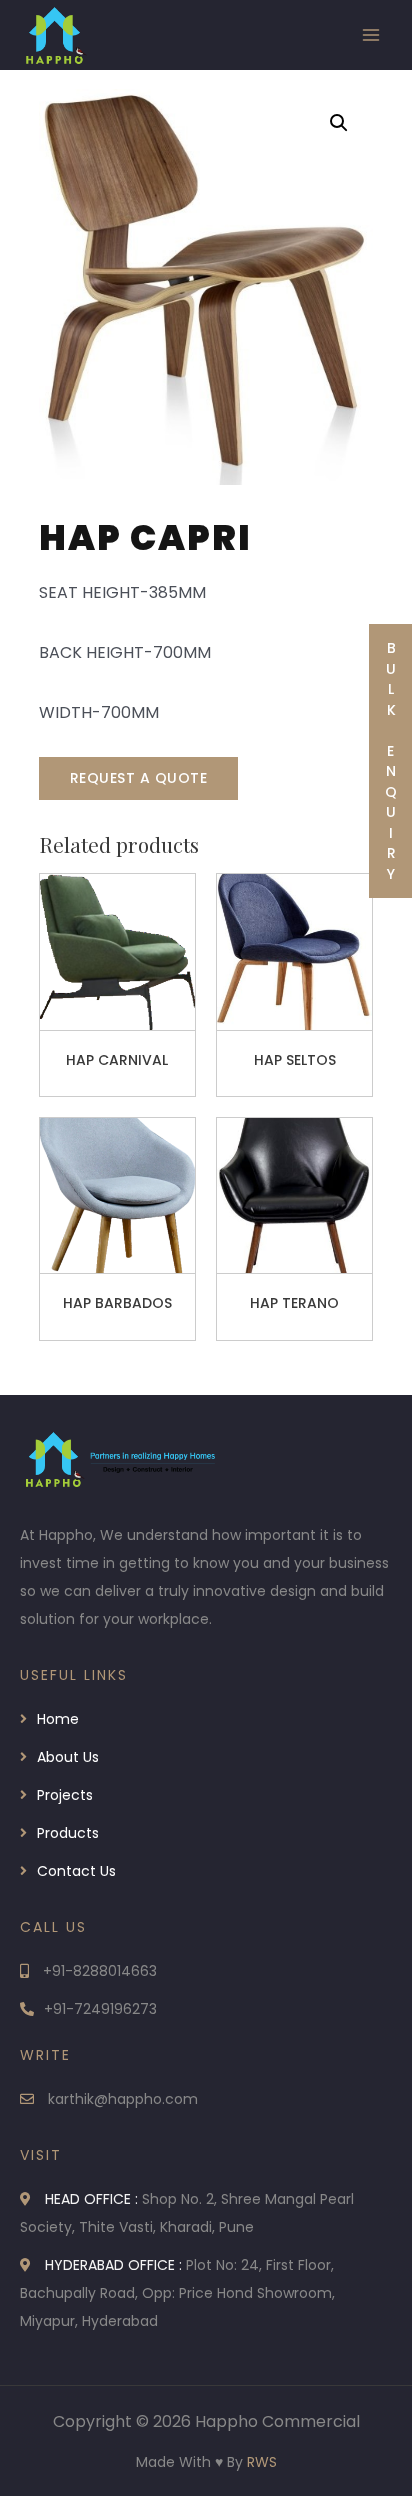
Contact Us (76, 1871)
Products (68, 1833)
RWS (262, 2462)
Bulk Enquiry (391, 761)
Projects (65, 1795)
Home (58, 1719)
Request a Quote (139, 778)
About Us (68, 1757)
